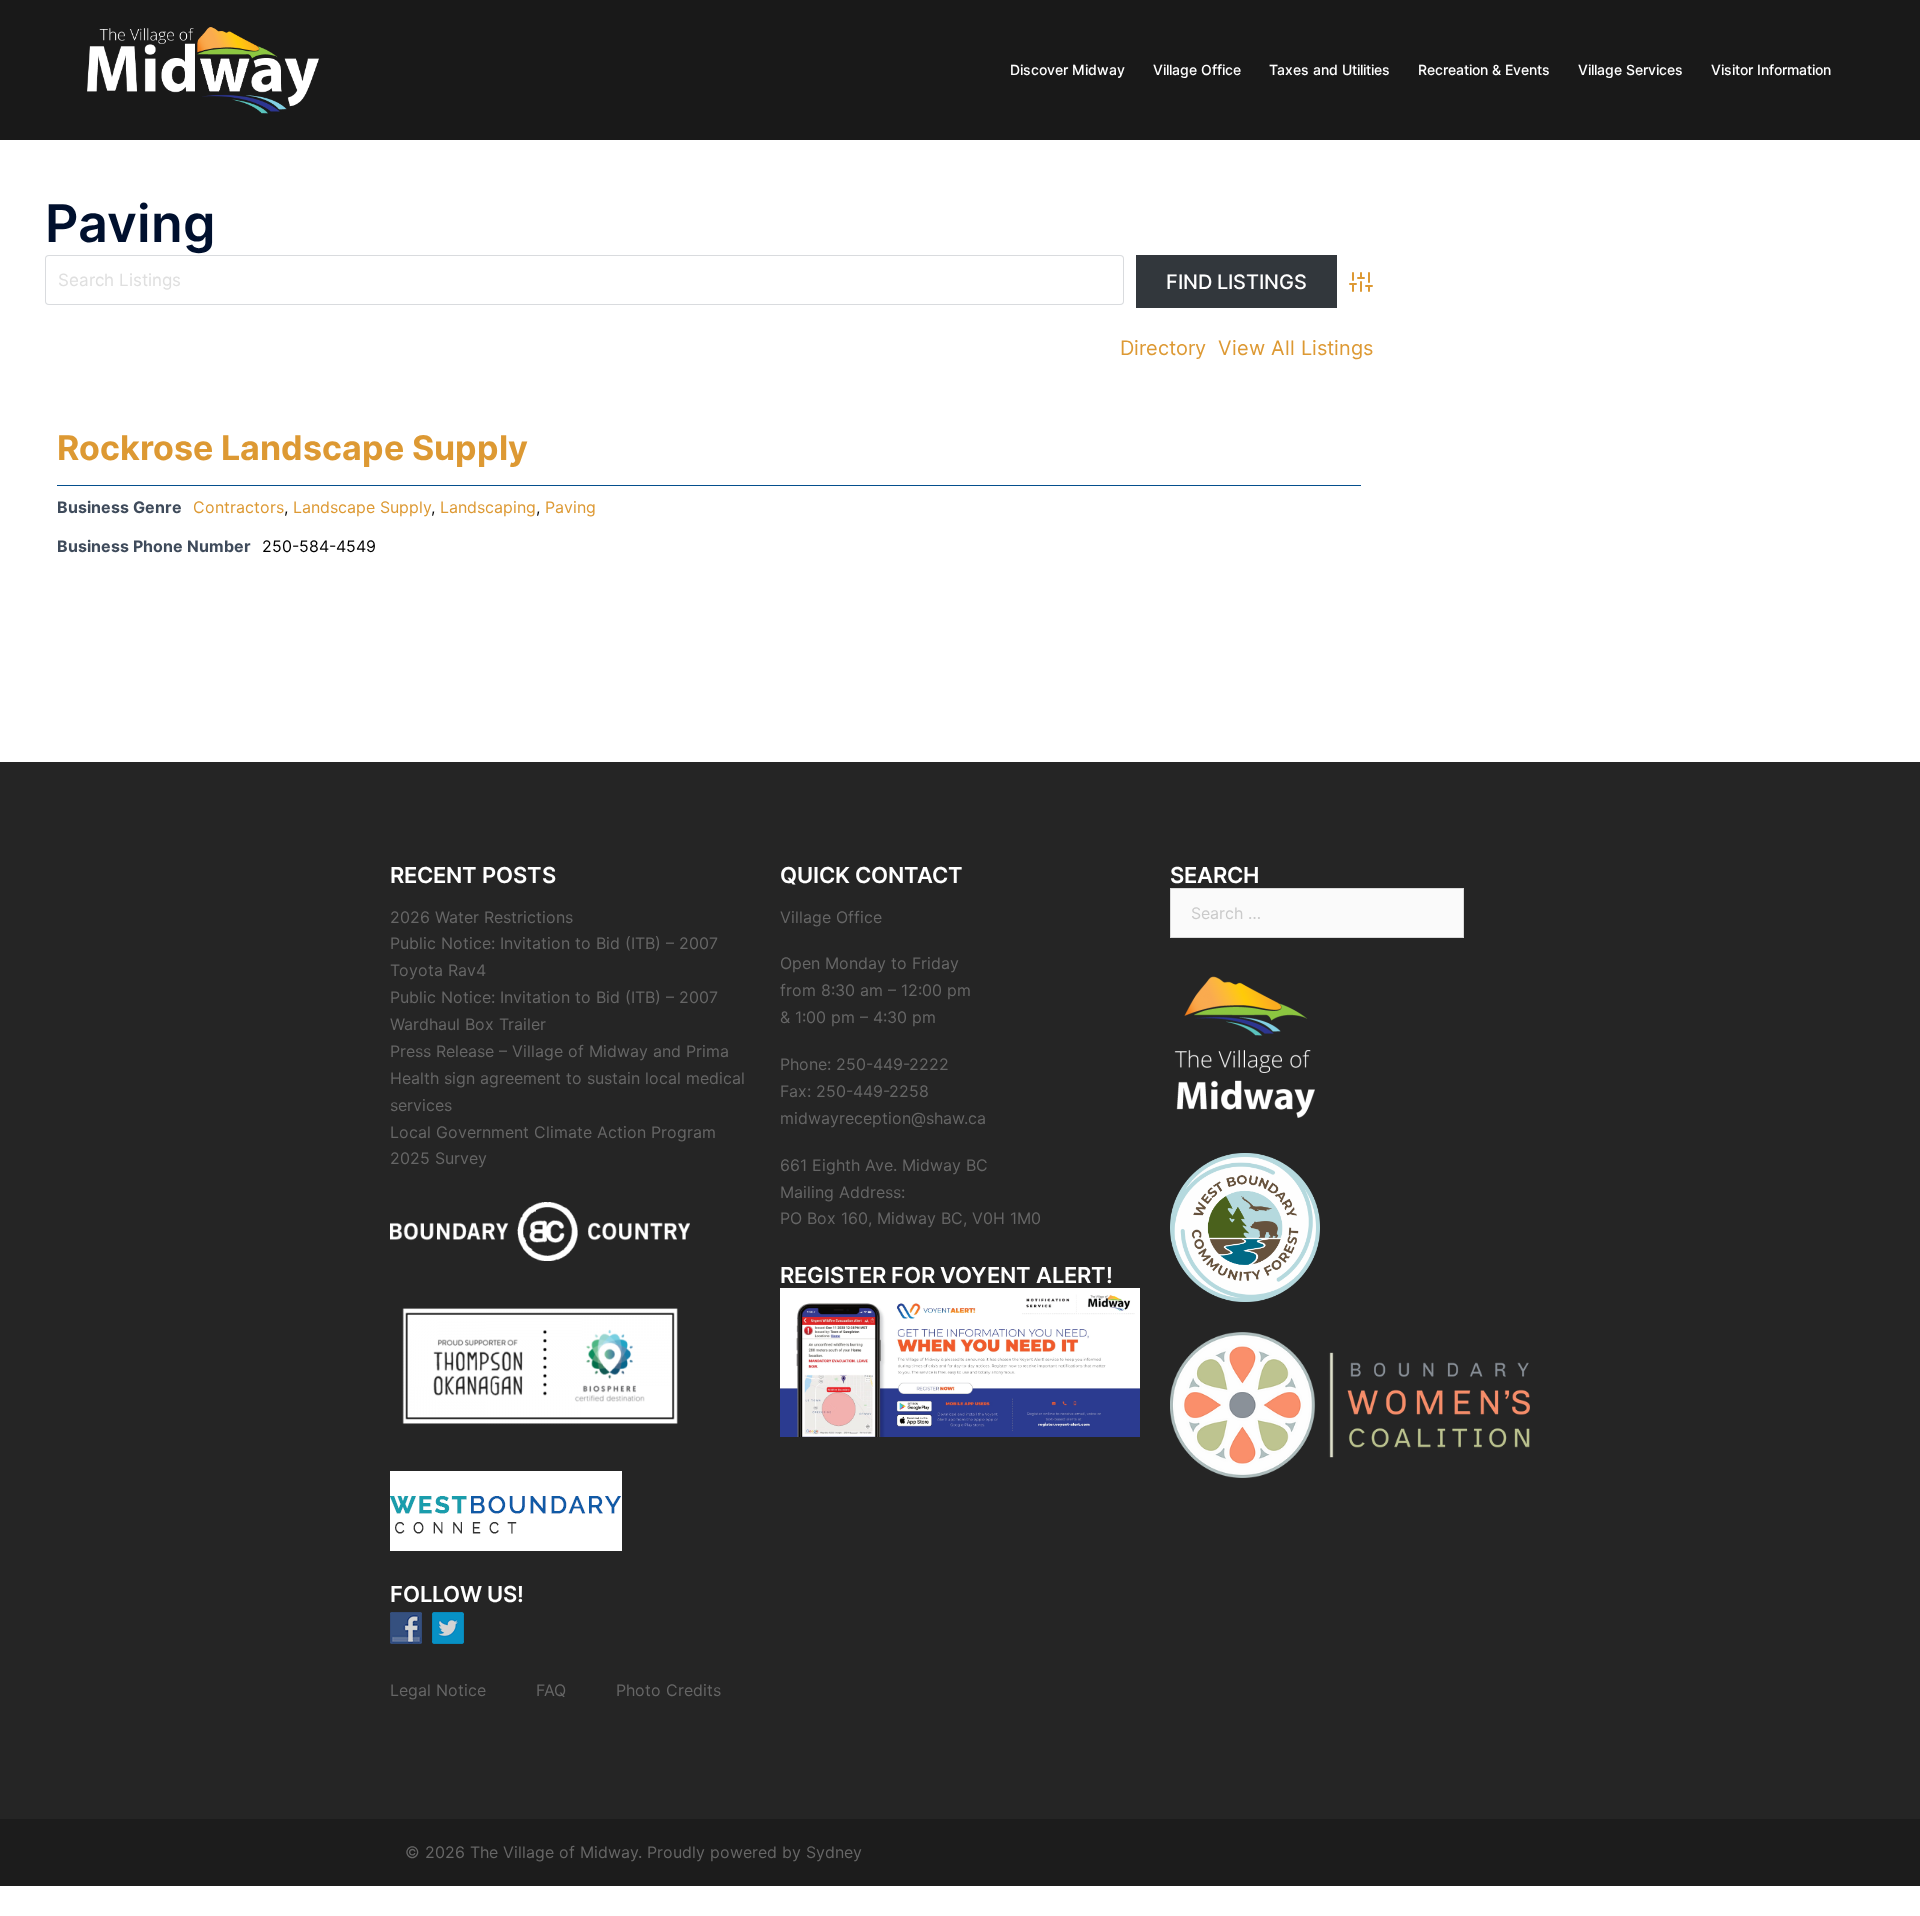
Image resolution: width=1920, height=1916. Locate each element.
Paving (570, 507)
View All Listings (1295, 348)
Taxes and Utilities (1329, 69)
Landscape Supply (362, 507)
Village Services (1630, 69)
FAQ (551, 1690)
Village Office (1197, 69)
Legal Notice (438, 1690)
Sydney (834, 1852)
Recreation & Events (1484, 69)
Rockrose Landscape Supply (292, 447)
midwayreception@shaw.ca (883, 1118)
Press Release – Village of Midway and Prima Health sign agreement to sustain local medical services (567, 1078)
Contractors (238, 507)
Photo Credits (668, 1690)
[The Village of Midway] (201, 68)
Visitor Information (1771, 69)
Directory (1163, 348)
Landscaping (488, 507)
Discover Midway (1067, 69)
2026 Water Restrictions (481, 917)
